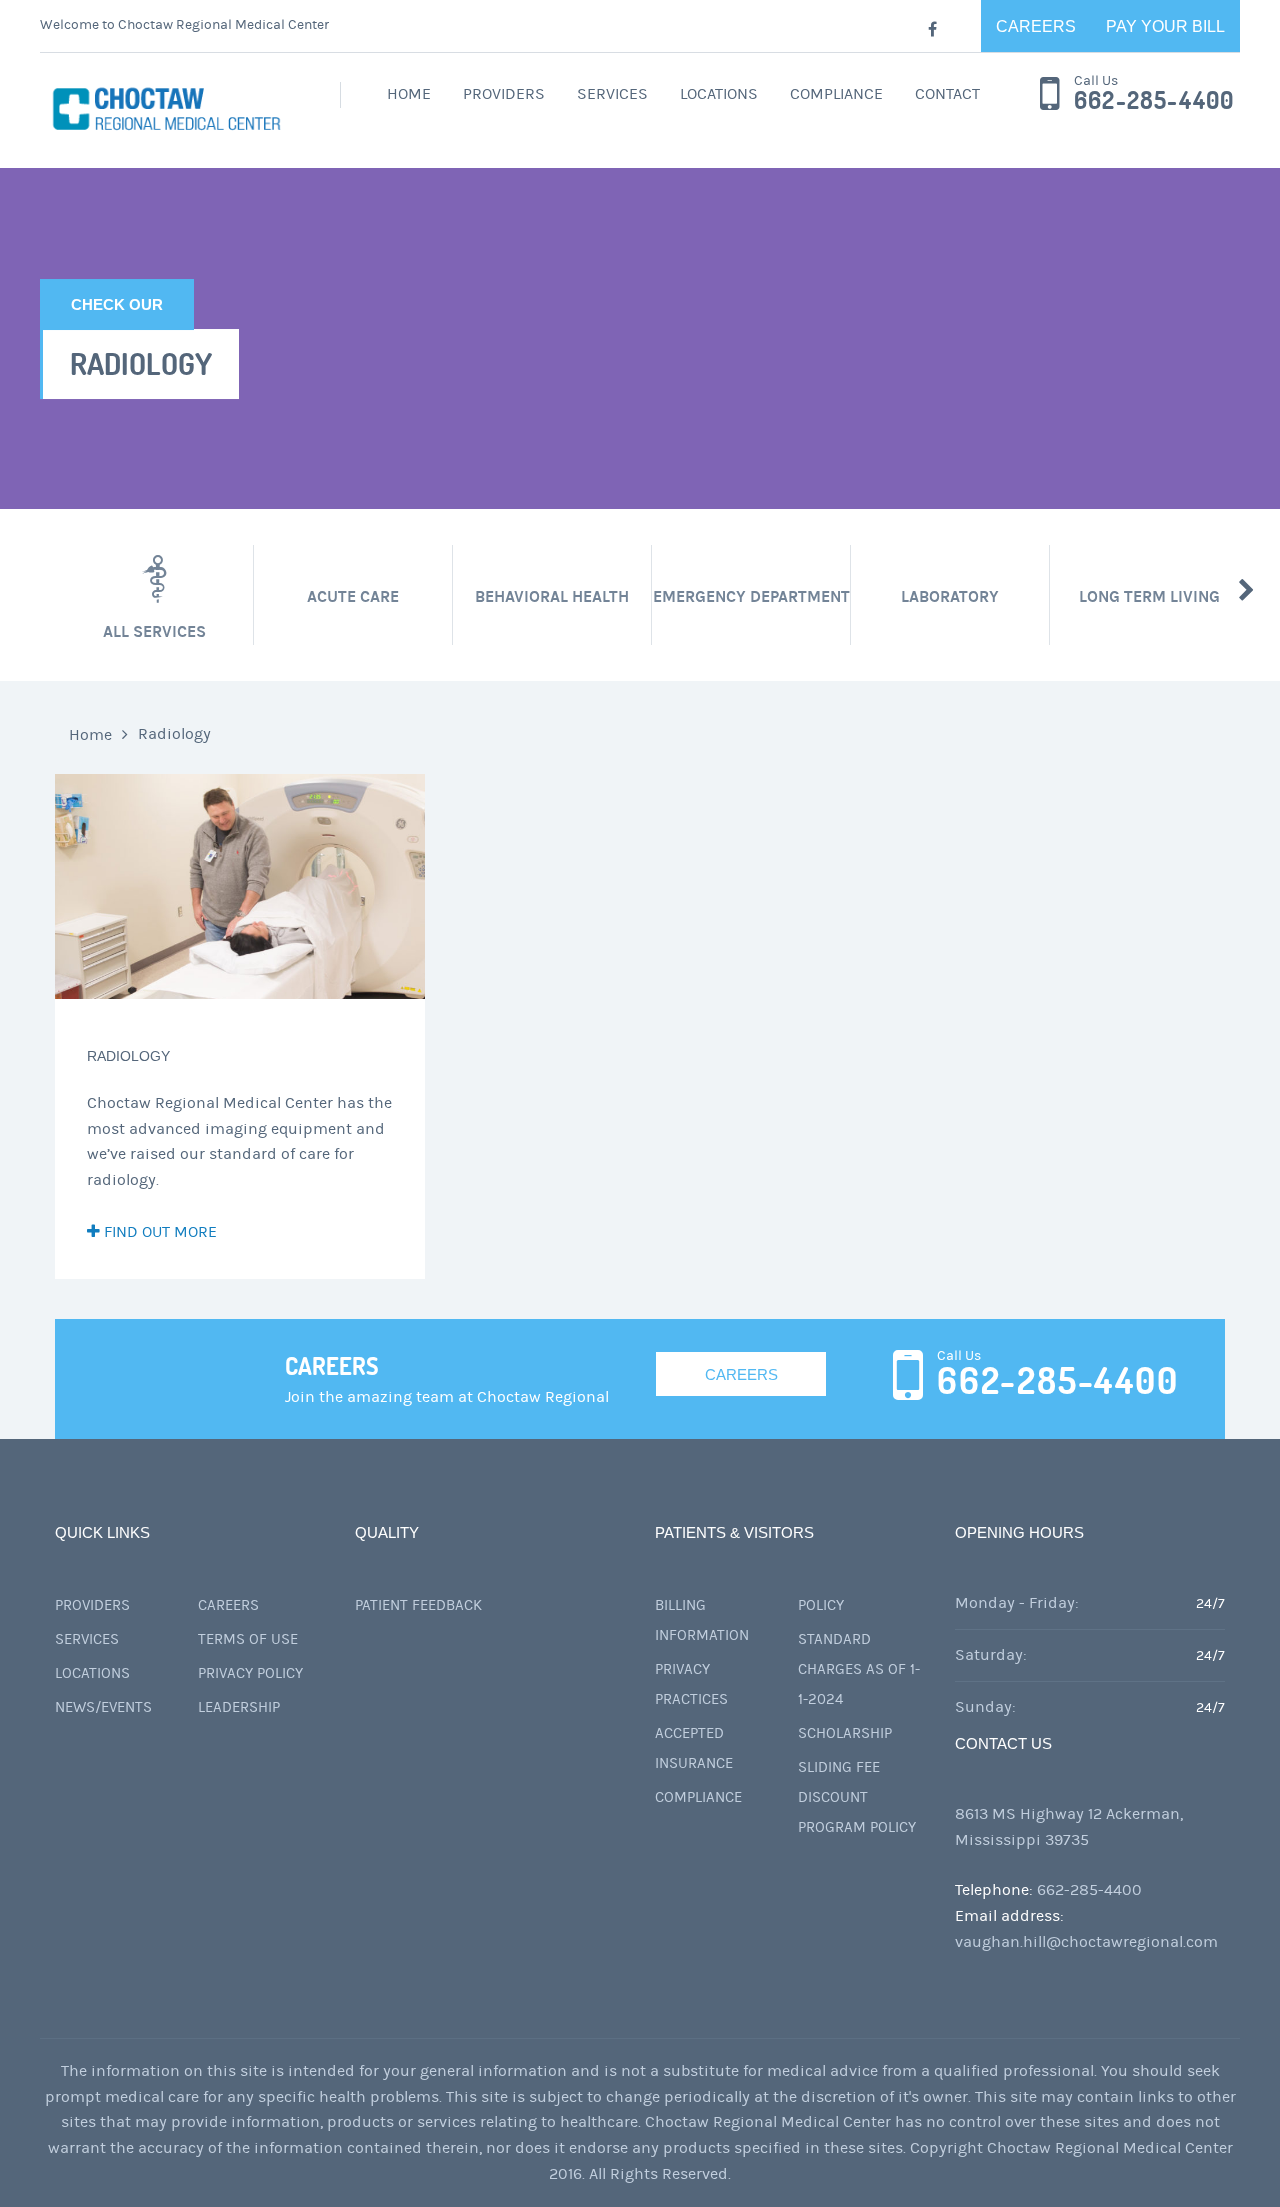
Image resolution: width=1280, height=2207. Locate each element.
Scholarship (845, 1733)
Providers (504, 94)
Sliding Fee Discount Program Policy (857, 1797)
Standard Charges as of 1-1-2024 (859, 1669)
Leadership (239, 1707)
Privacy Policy (250, 1673)
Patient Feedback (418, 1605)
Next (1246, 590)
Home (409, 94)
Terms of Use (248, 1639)
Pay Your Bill (1165, 26)
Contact (947, 94)
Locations (719, 94)
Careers (1036, 26)
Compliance (836, 94)
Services (612, 94)
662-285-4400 (1154, 101)
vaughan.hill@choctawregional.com (1086, 1942)
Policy (821, 1605)
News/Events (103, 1707)
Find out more (158, 1232)
